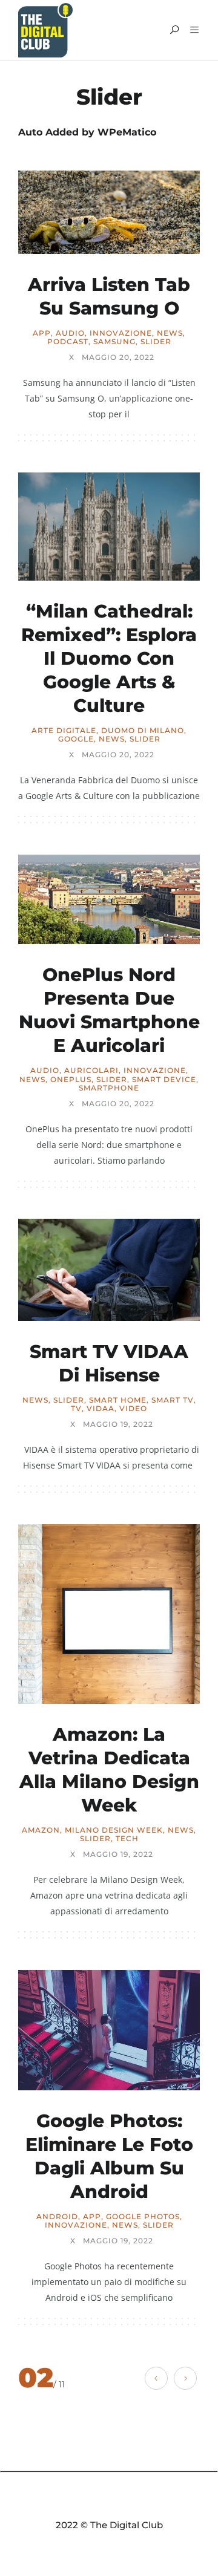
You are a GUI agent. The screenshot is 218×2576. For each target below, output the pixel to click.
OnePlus (71, 1080)
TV (76, 1409)
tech (127, 1839)
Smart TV (173, 1400)
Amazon (41, 1830)
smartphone (109, 1088)
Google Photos (143, 2217)
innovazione (121, 333)
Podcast (68, 342)
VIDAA (101, 1409)
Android (57, 2217)
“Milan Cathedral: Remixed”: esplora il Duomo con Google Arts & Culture (109, 658)
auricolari (91, 1071)
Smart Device (164, 1080)
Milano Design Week (114, 1830)
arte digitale (64, 731)
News (170, 333)
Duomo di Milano (143, 731)
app (42, 333)
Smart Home (118, 1400)
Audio (70, 333)
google (76, 739)
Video (133, 1409)
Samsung (114, 342)
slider (156, 342)
